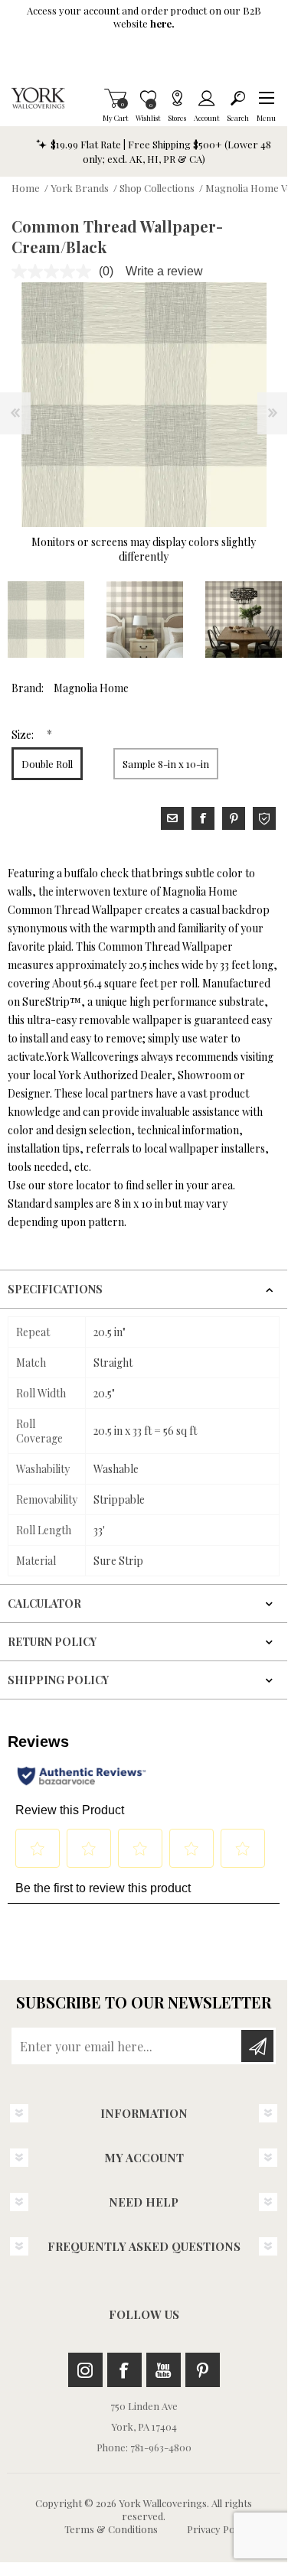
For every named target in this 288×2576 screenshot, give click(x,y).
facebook (203, 818)
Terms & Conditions (111, 2529)
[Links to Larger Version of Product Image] (144, 405)
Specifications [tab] (55, 1289)
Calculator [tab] (44, 1603)
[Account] (206, 98)
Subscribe (257, 2046)
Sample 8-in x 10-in (166, 764)
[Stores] (177, 98)
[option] (144, 620)
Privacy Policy (218, 2529)
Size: (24, 735)
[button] (266, 98)
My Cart (115, 98)
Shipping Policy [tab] (58, 1680)
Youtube (164, 2370)
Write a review (164, 271)
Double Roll (47, 764)
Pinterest (203, 2370)
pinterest (234, 818)
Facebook (124, 2370)
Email (172, 818)
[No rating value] (55, 272)
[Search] (238, 98)
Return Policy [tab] (52, 1642)
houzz (264, 818)
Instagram (85, 2370)
